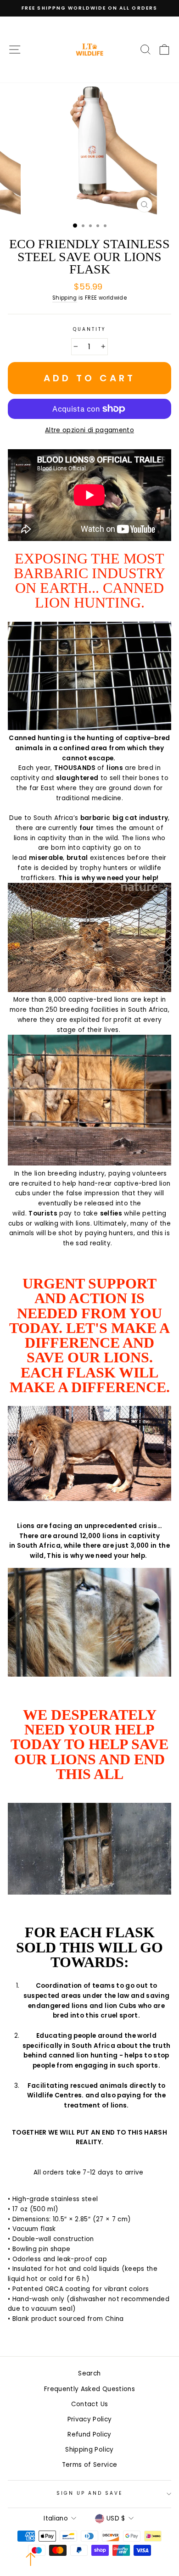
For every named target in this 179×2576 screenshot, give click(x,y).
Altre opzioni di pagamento (89, 430)
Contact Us (89, 2404)
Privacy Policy (90, 2419)
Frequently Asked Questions (89, 2389)
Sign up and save (90, 2493)
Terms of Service (89, 2465)
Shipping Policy (89, 2450)
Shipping (65, 298)
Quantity (89, 329)
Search (89, 2373)
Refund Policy (89, 2434)
